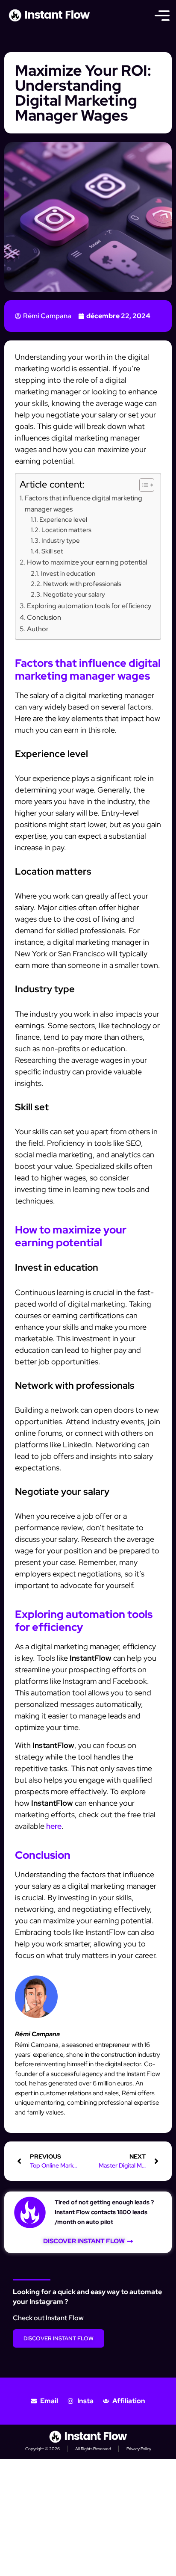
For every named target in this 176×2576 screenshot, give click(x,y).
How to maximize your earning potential (87, 562)
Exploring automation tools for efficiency (89, 606)
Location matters (66, 530)
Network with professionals (82, 584)
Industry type (61, 540)
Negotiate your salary (74, 594)
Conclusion (44, 617)
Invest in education (68, 573)
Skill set (52, 551)
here (54, 1826)
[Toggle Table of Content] (142, 485)
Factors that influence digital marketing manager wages (84, 503)
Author (38, 629)
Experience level (63, 519)
